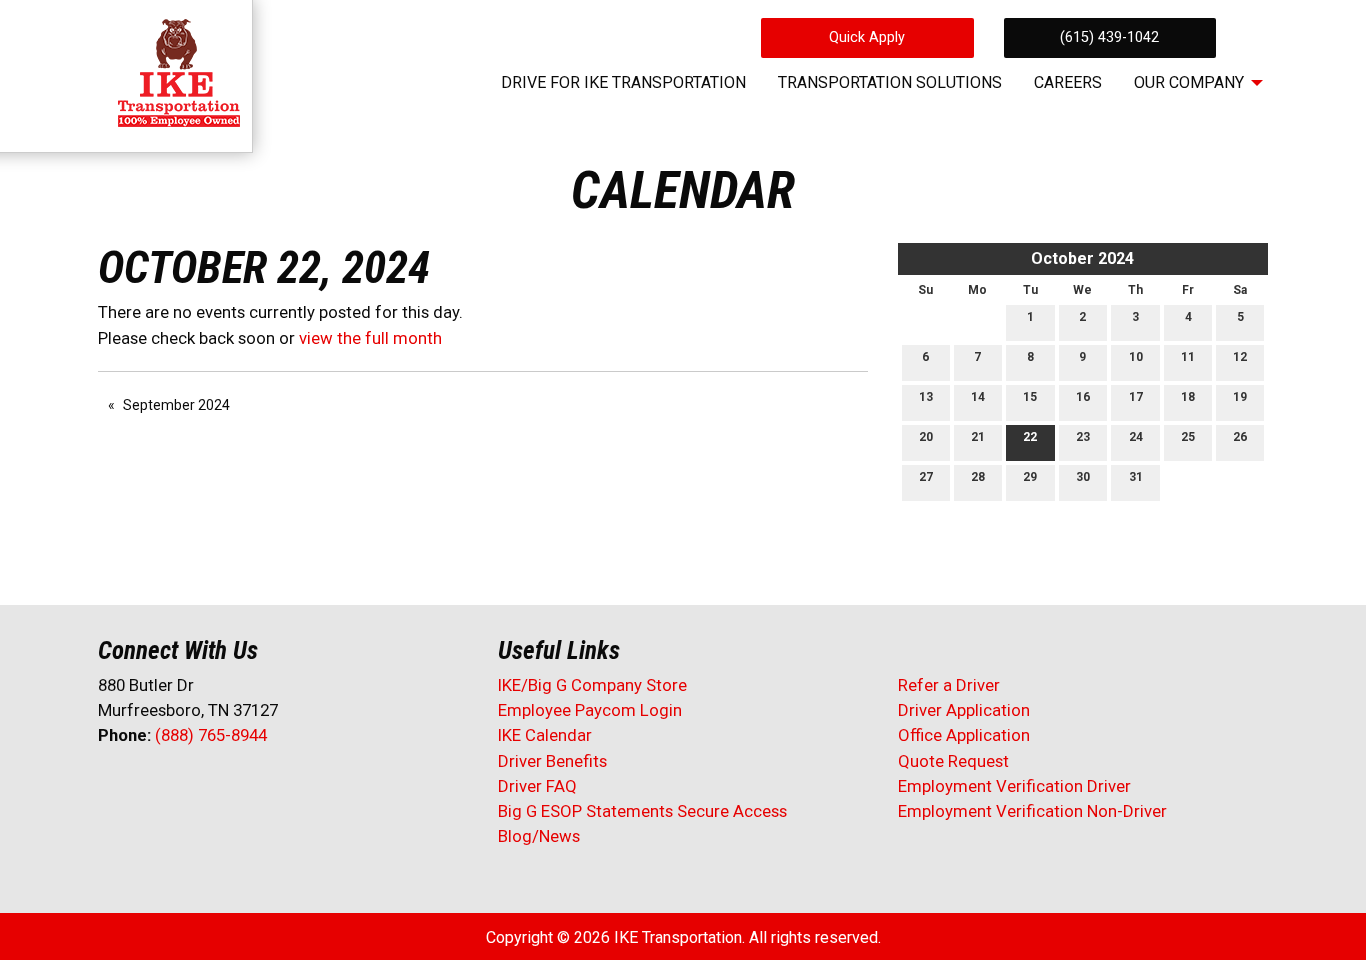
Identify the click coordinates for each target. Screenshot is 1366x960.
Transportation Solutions (890, 82)
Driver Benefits (554, 761)
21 (978, 437)
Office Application (966, 735)
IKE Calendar (545, 735)
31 (1136, 477)
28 (978, 477)
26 (1240, 437)
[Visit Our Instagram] (242, 788)
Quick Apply (867, 37)
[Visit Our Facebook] (114, 788)
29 (1030, 477)
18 (1188, 397)
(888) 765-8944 (211, 735)
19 (1240, 397)
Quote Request (953, 761)
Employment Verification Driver (1014, 786)
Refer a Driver (949, 685)
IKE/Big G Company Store (592, 685)
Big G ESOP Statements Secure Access (642, 811)
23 (1083, 437)
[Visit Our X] (146, 788)
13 (926, 397)
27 (926, 477)
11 (1188, 357)
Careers (1068, 82)
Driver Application (964, 710)
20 (926, 437)
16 (1083, 397)
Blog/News (539, 836)
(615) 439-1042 (1109, 37)
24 (1136, 437)
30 (1083, 477)
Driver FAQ (537, 786)
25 (1188, 437)
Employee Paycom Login (590, 710)
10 (1136, 357)
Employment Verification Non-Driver (1032, 811)
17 (1136, 397)
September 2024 (176, 405)
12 (1240, 357)
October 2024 (1082, 258)
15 (1030, 397)
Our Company (1189, 82)
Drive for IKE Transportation (623, 82)
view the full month (370, 338)
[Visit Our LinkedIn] (178, 788)
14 (978, 397)
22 (1030, 437)
